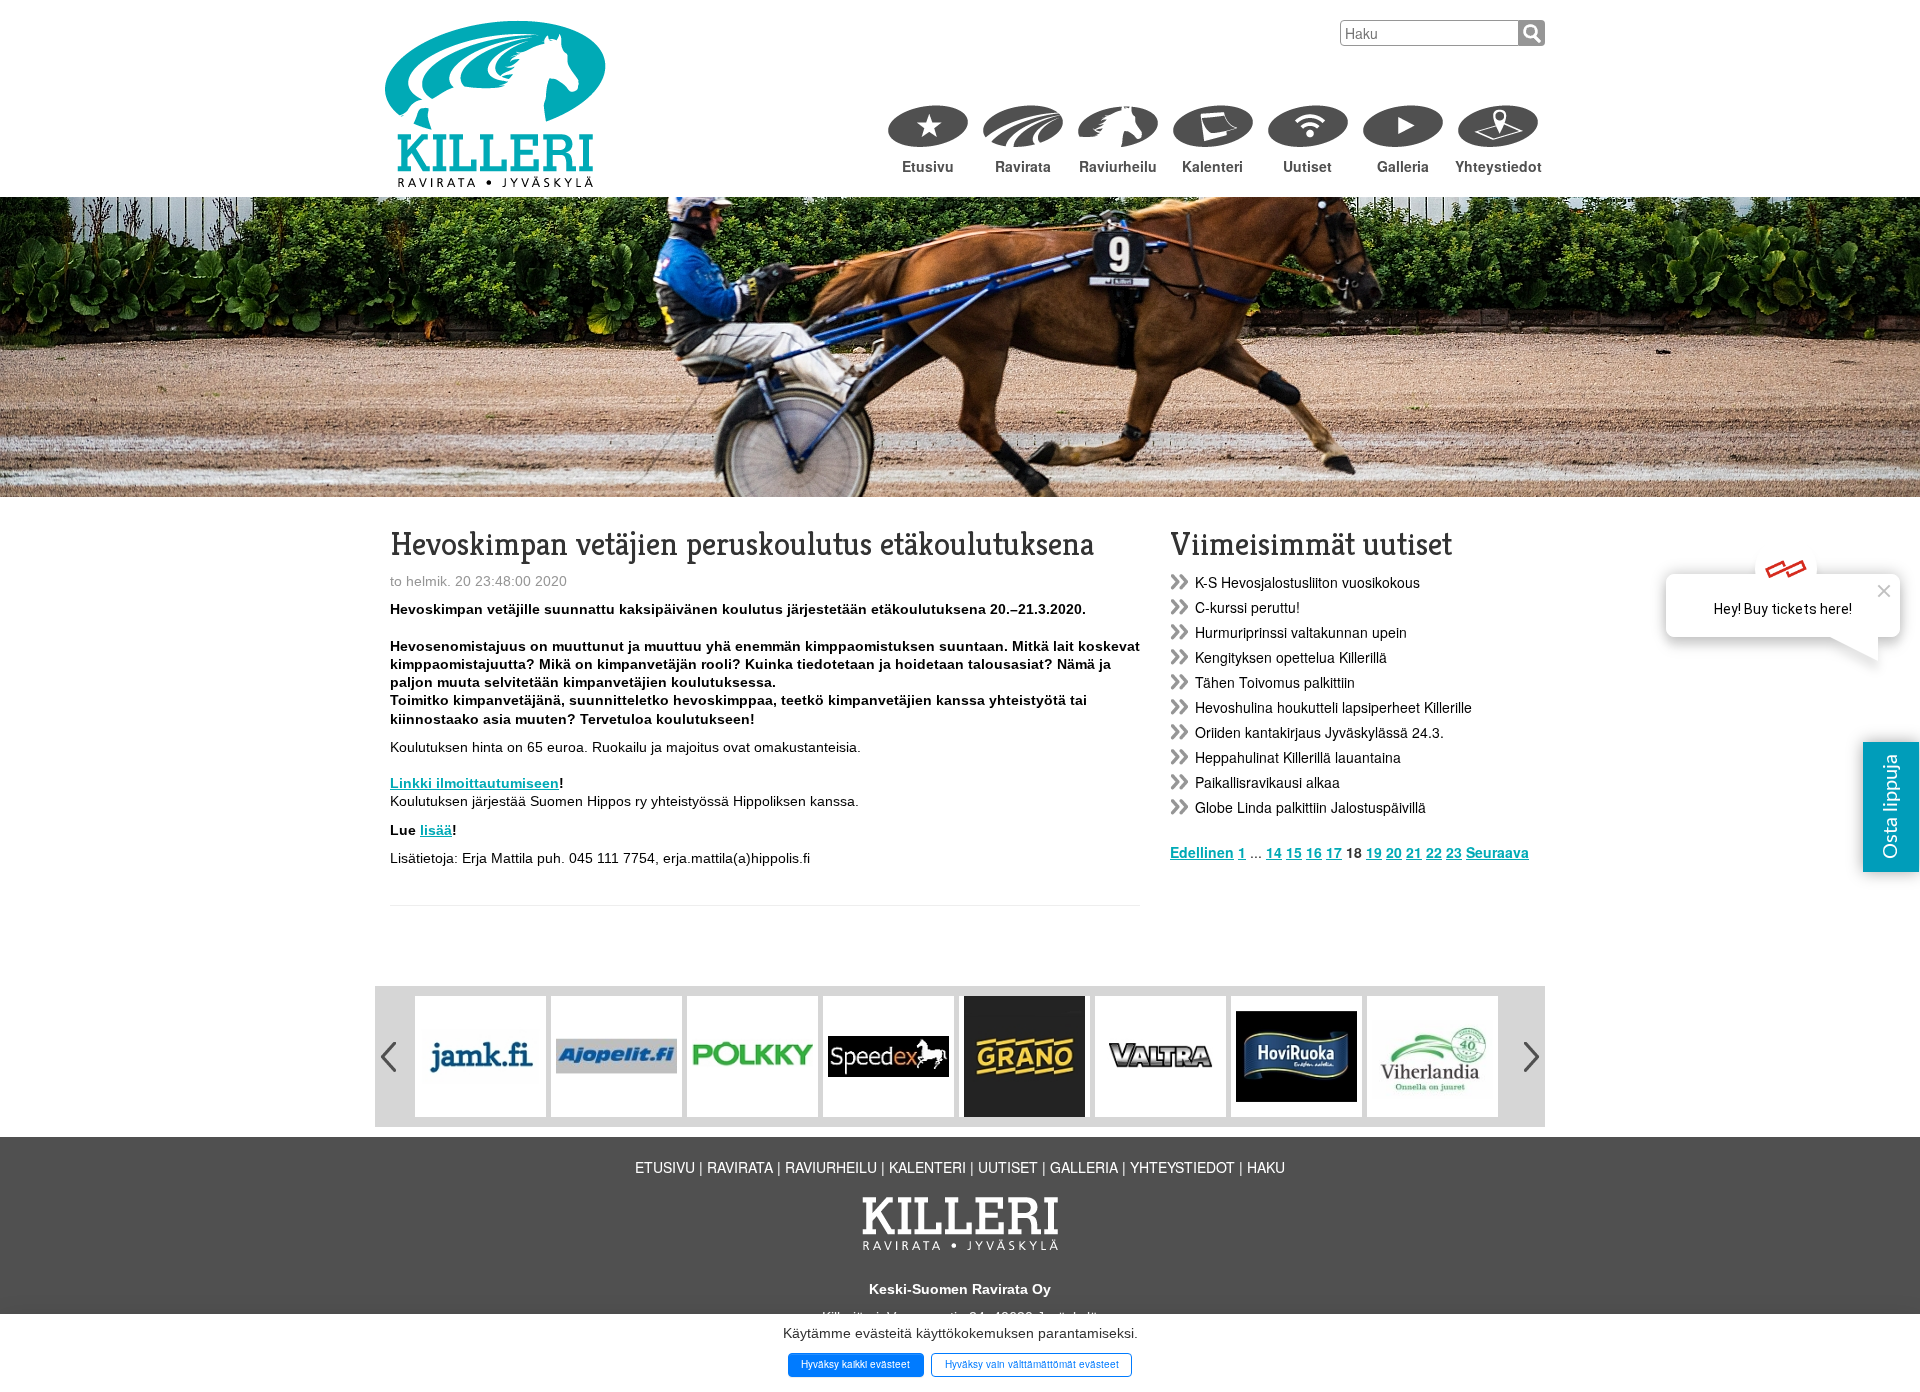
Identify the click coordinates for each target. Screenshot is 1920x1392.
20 (1394, 852)
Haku (1266, 1167)
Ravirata (1023, 166)
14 (1274, 852)
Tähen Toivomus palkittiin (1275, 682)
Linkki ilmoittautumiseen (474, 783)
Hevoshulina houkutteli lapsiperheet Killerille (1333, 707)
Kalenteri (1212, 166)
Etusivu (928, 166)
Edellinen (1202, 852)
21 (1414, 852)
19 (1374, 852)
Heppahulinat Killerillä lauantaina (1298, 757)
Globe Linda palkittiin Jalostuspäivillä (1310, 807)
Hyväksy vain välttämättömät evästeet (1032, 1364)
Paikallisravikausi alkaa (1267, 782)
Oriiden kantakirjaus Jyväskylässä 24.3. (1319, 732)
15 (1294, 852)
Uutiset (1307, 166)
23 (1454, 852)
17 (1334, 852)
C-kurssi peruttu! (1247, 607)
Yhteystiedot (1497, 166)
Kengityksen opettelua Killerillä (1291, 657)
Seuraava (1497, 852)
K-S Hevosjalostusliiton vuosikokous (1307, 582)
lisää (436, 830)
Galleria (1403, 166)
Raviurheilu (1118, 166)
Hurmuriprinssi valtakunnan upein (1301, 632)
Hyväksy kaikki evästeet (855, 1364)
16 (1314, 852)
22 (1434, 852)
